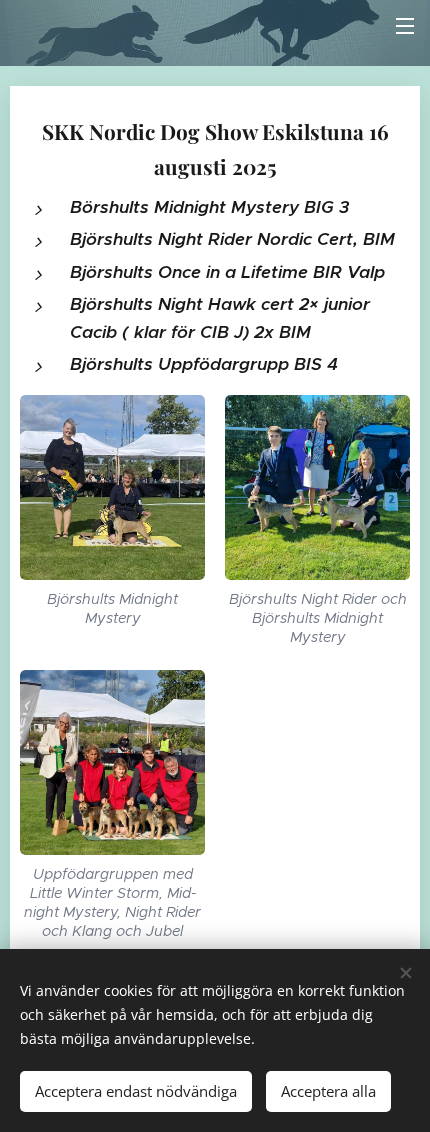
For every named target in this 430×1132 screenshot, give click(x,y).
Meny (405, 25)
